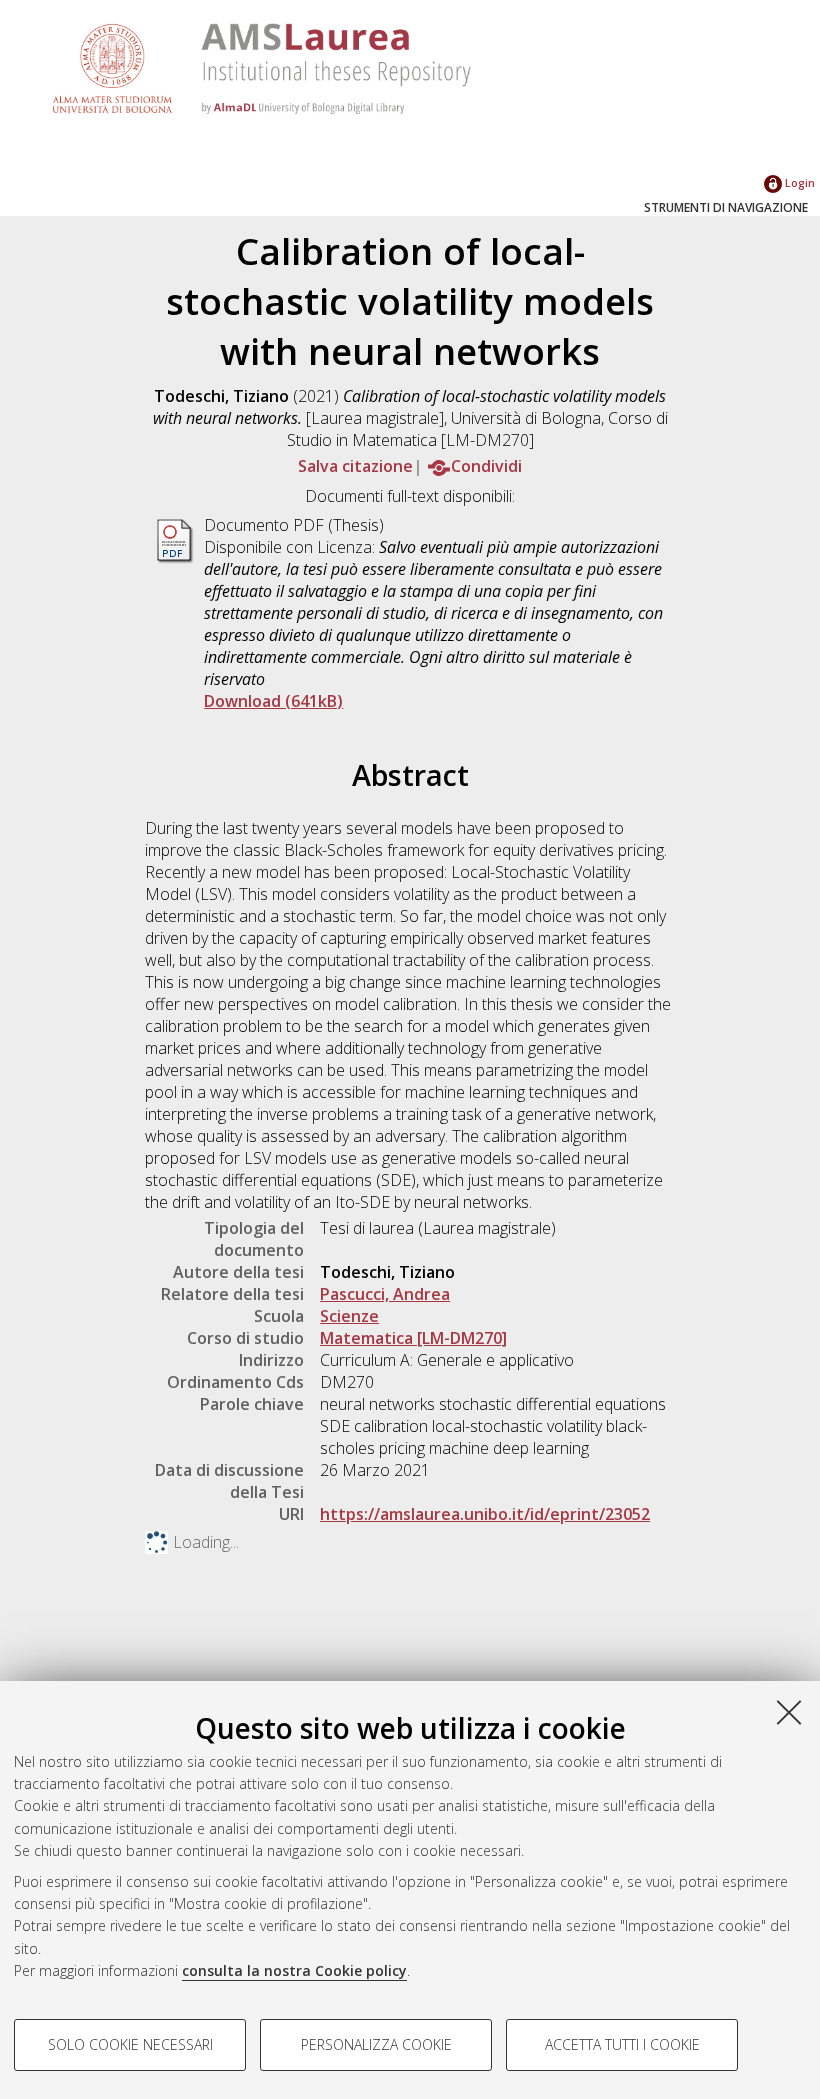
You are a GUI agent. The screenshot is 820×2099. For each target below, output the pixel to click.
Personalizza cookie (376, 2044)
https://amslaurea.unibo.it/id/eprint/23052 (485, 1514)
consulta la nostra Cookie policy (294, 1970)
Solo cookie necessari (130, 2044)
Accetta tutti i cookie (622, 2044)
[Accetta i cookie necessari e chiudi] (789, 1712)
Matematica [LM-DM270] (413, 1338)
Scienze (349, 1316)
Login (798, 182)
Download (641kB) (273, 701)
